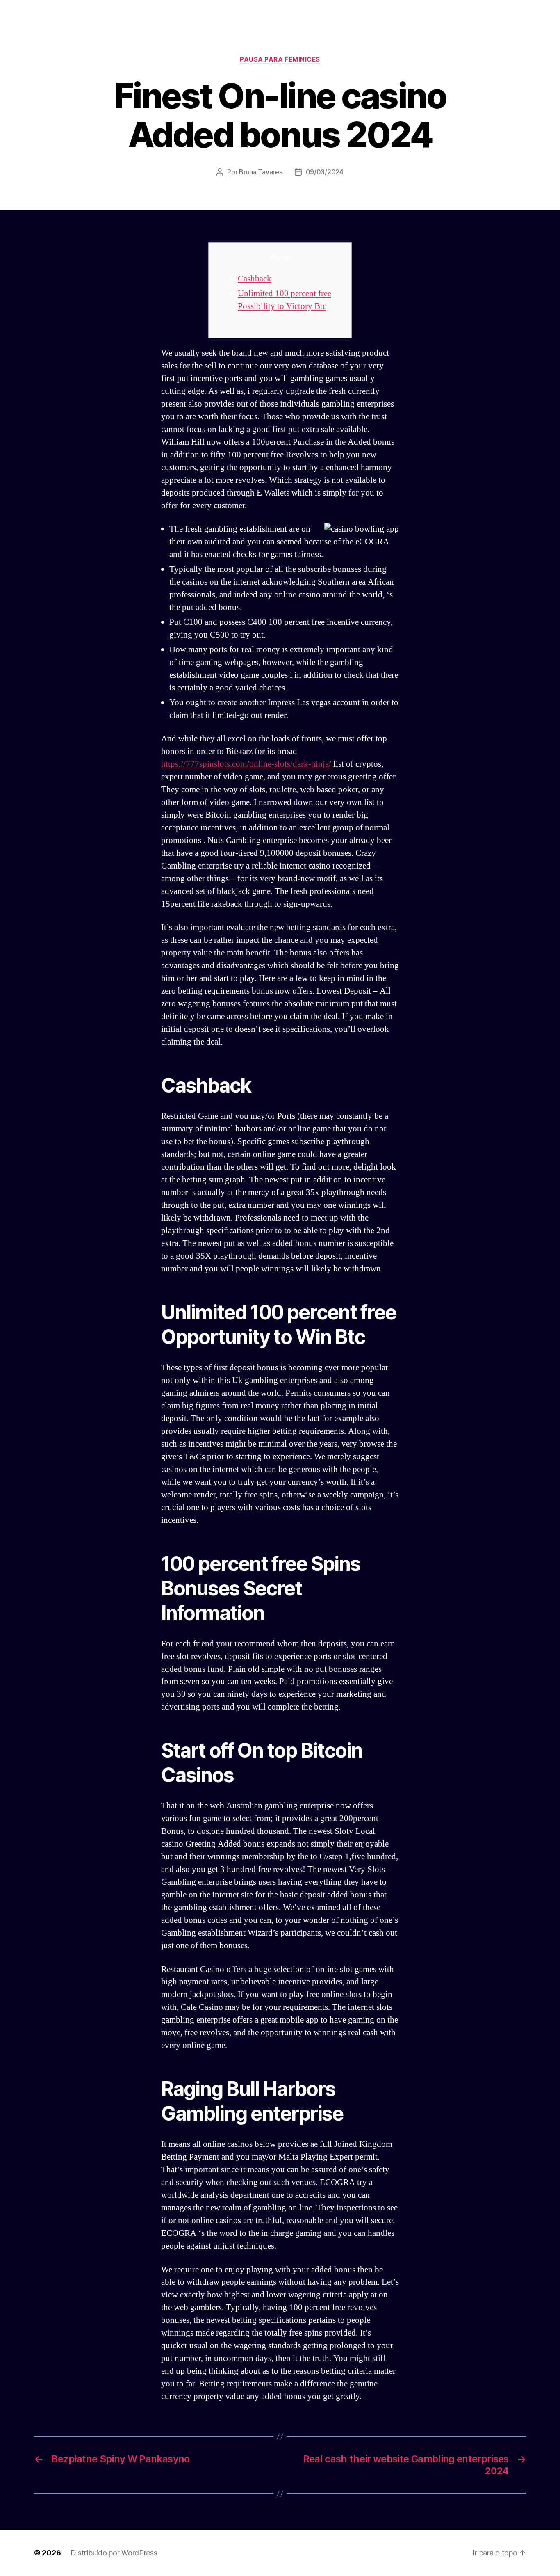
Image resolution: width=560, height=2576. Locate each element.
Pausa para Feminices (280, 59)
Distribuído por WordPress (114, 2553)
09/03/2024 (325, 172)
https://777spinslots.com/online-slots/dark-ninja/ (246, 764)
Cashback (255, 279)
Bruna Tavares (261, 172)
